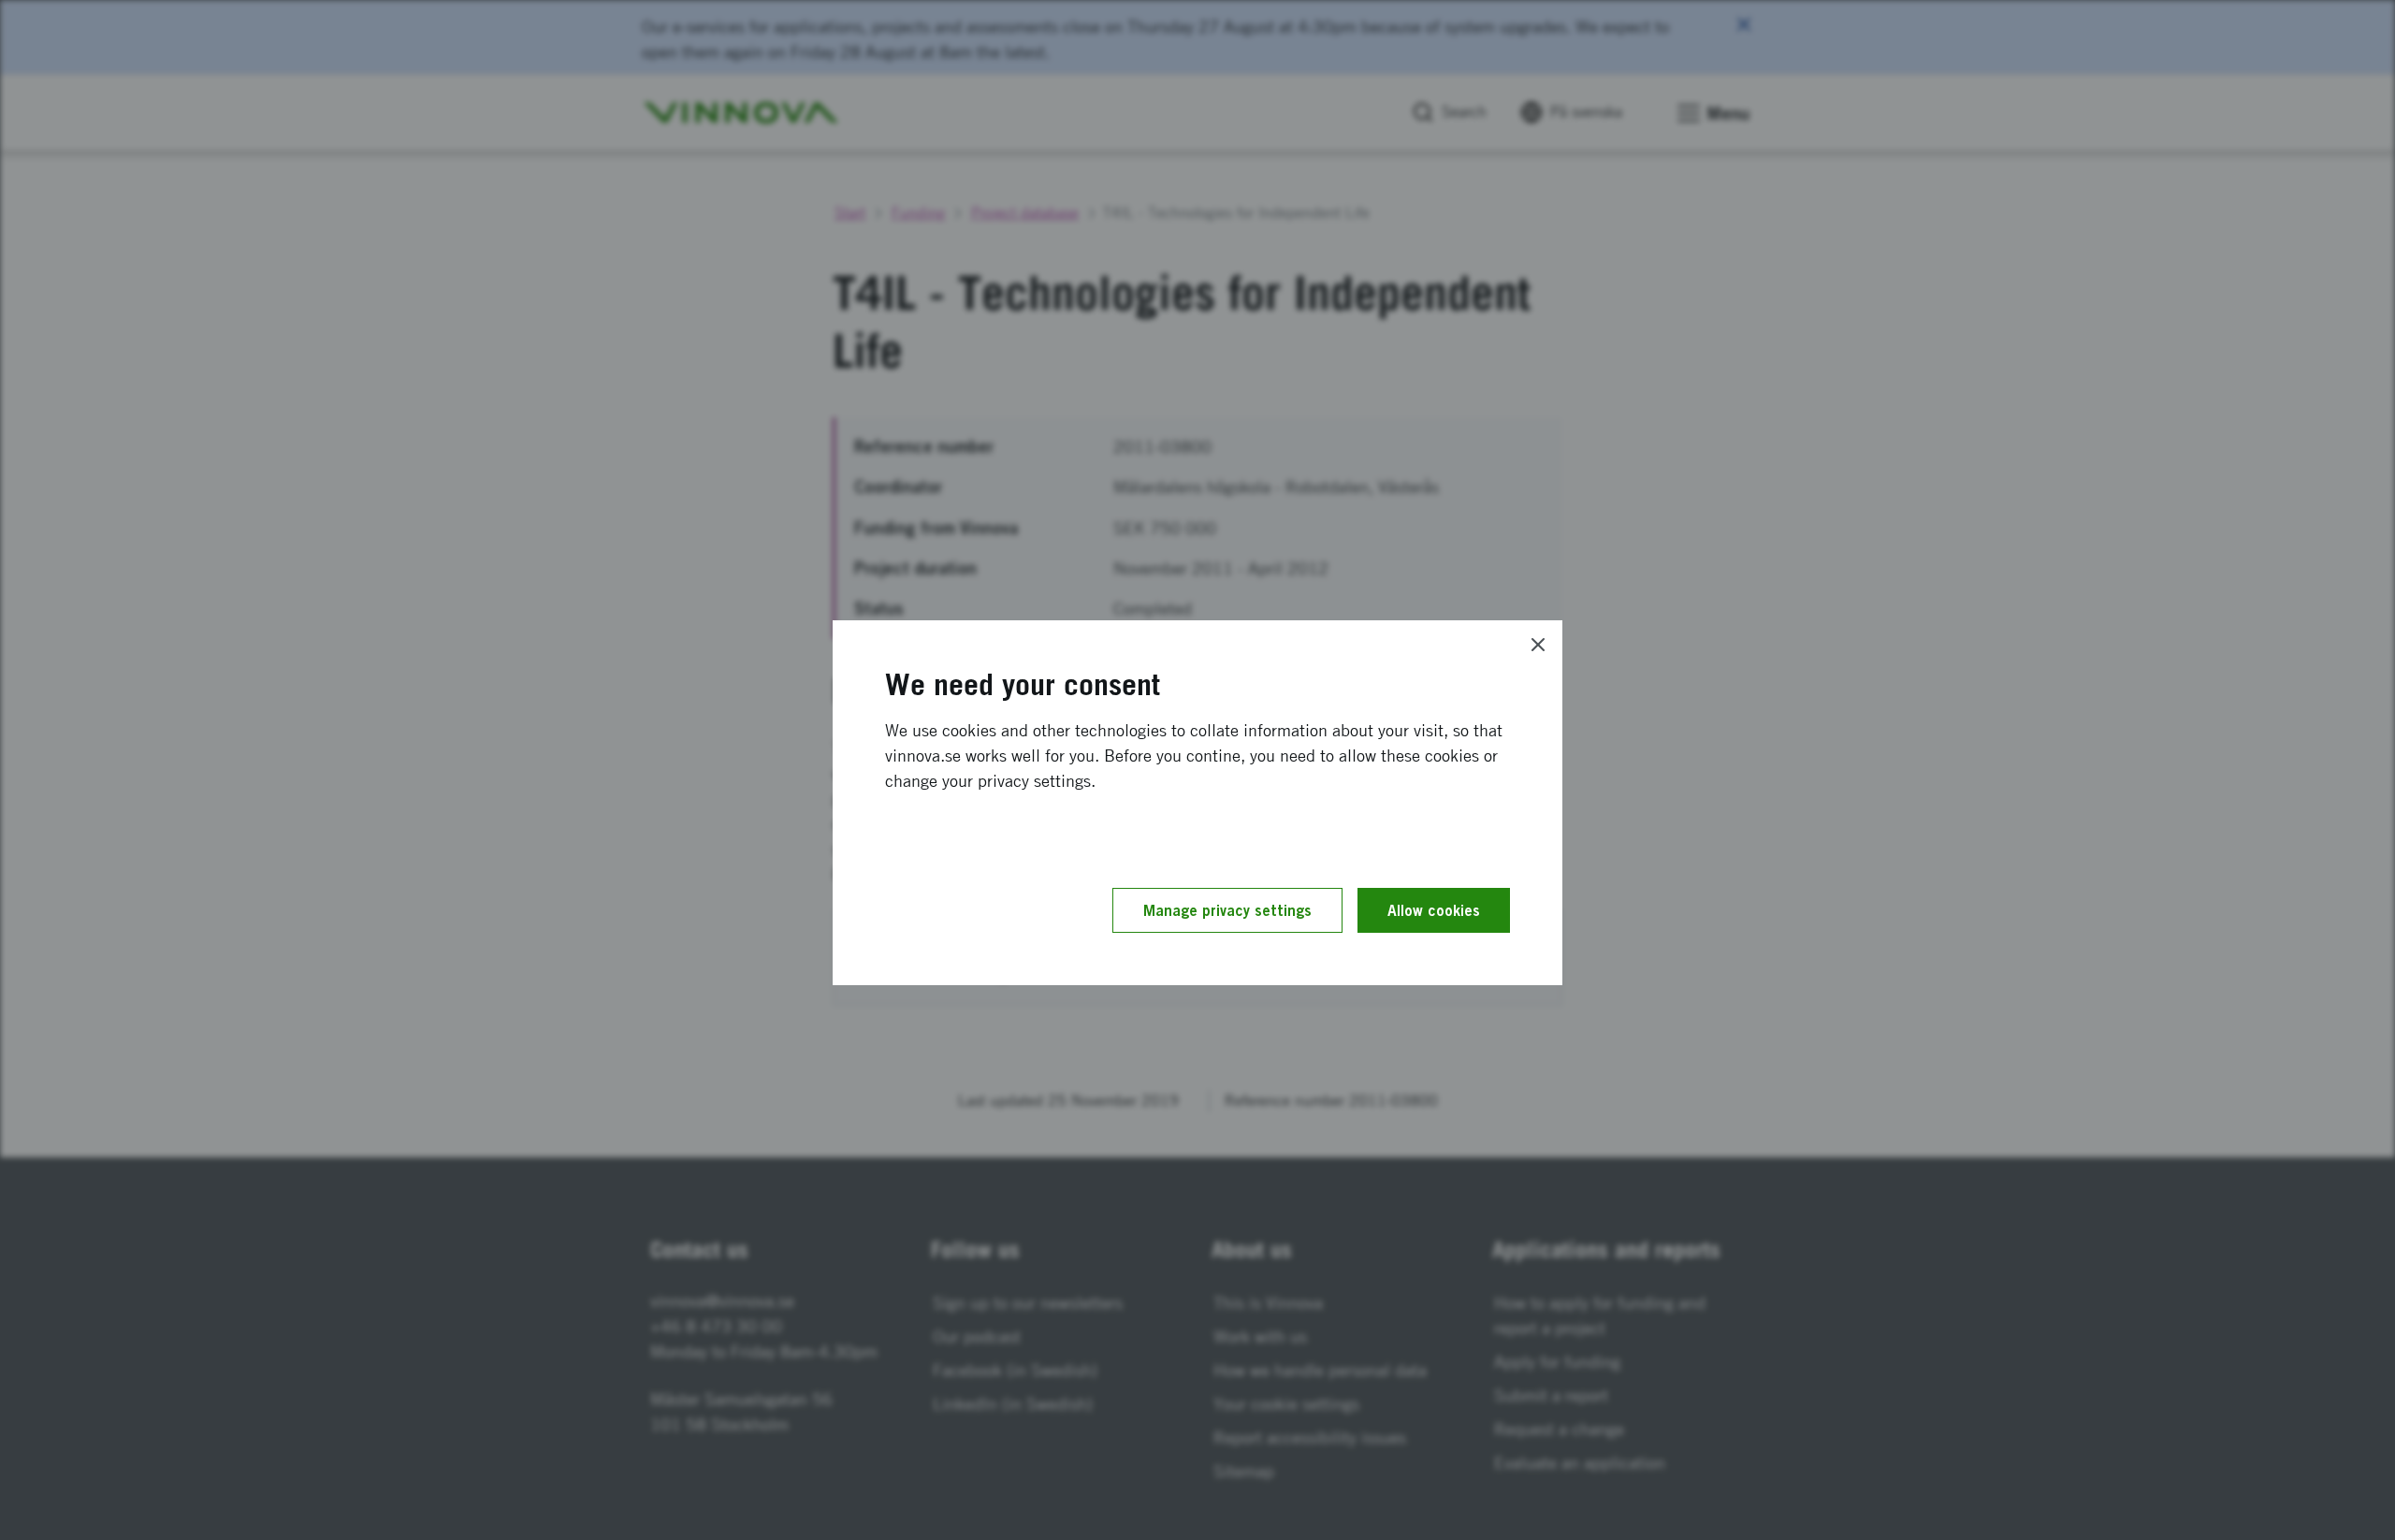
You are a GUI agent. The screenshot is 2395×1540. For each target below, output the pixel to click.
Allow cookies (1434, 910)
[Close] (1538, 645)
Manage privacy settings (1227, 910)
